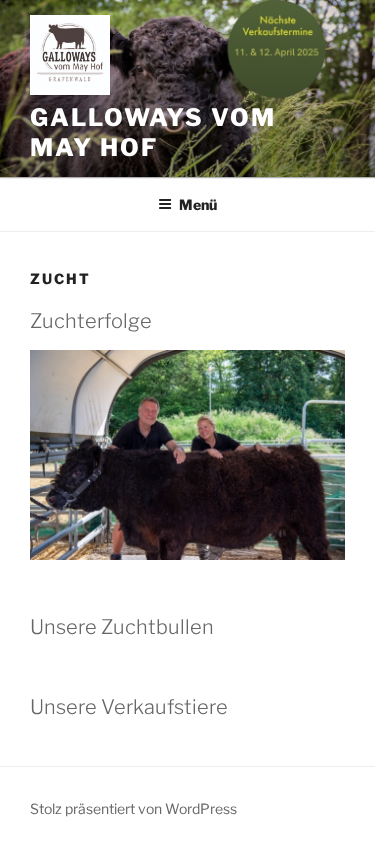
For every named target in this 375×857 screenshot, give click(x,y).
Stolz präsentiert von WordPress (133, 808)
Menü (198, 204)
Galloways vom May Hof (153, 132)
